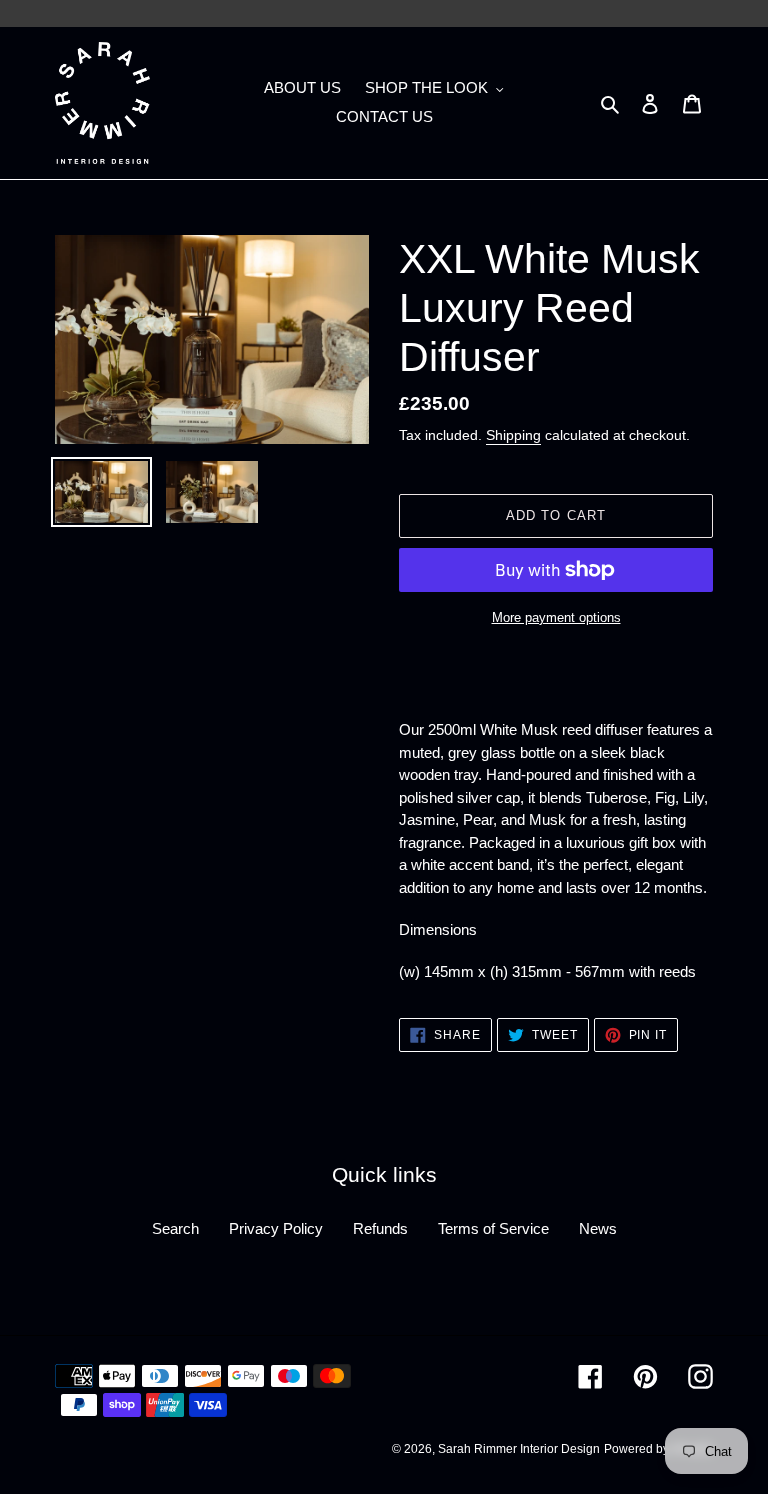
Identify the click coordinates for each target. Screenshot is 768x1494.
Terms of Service (493, 1228)
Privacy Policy (276, 1228)
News (598, 1228)
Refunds (380, 1228)
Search (175, 1228)
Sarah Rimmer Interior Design (519, 1449)
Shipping (513, 435)
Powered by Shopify (658, 1449)
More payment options (556, 617)
